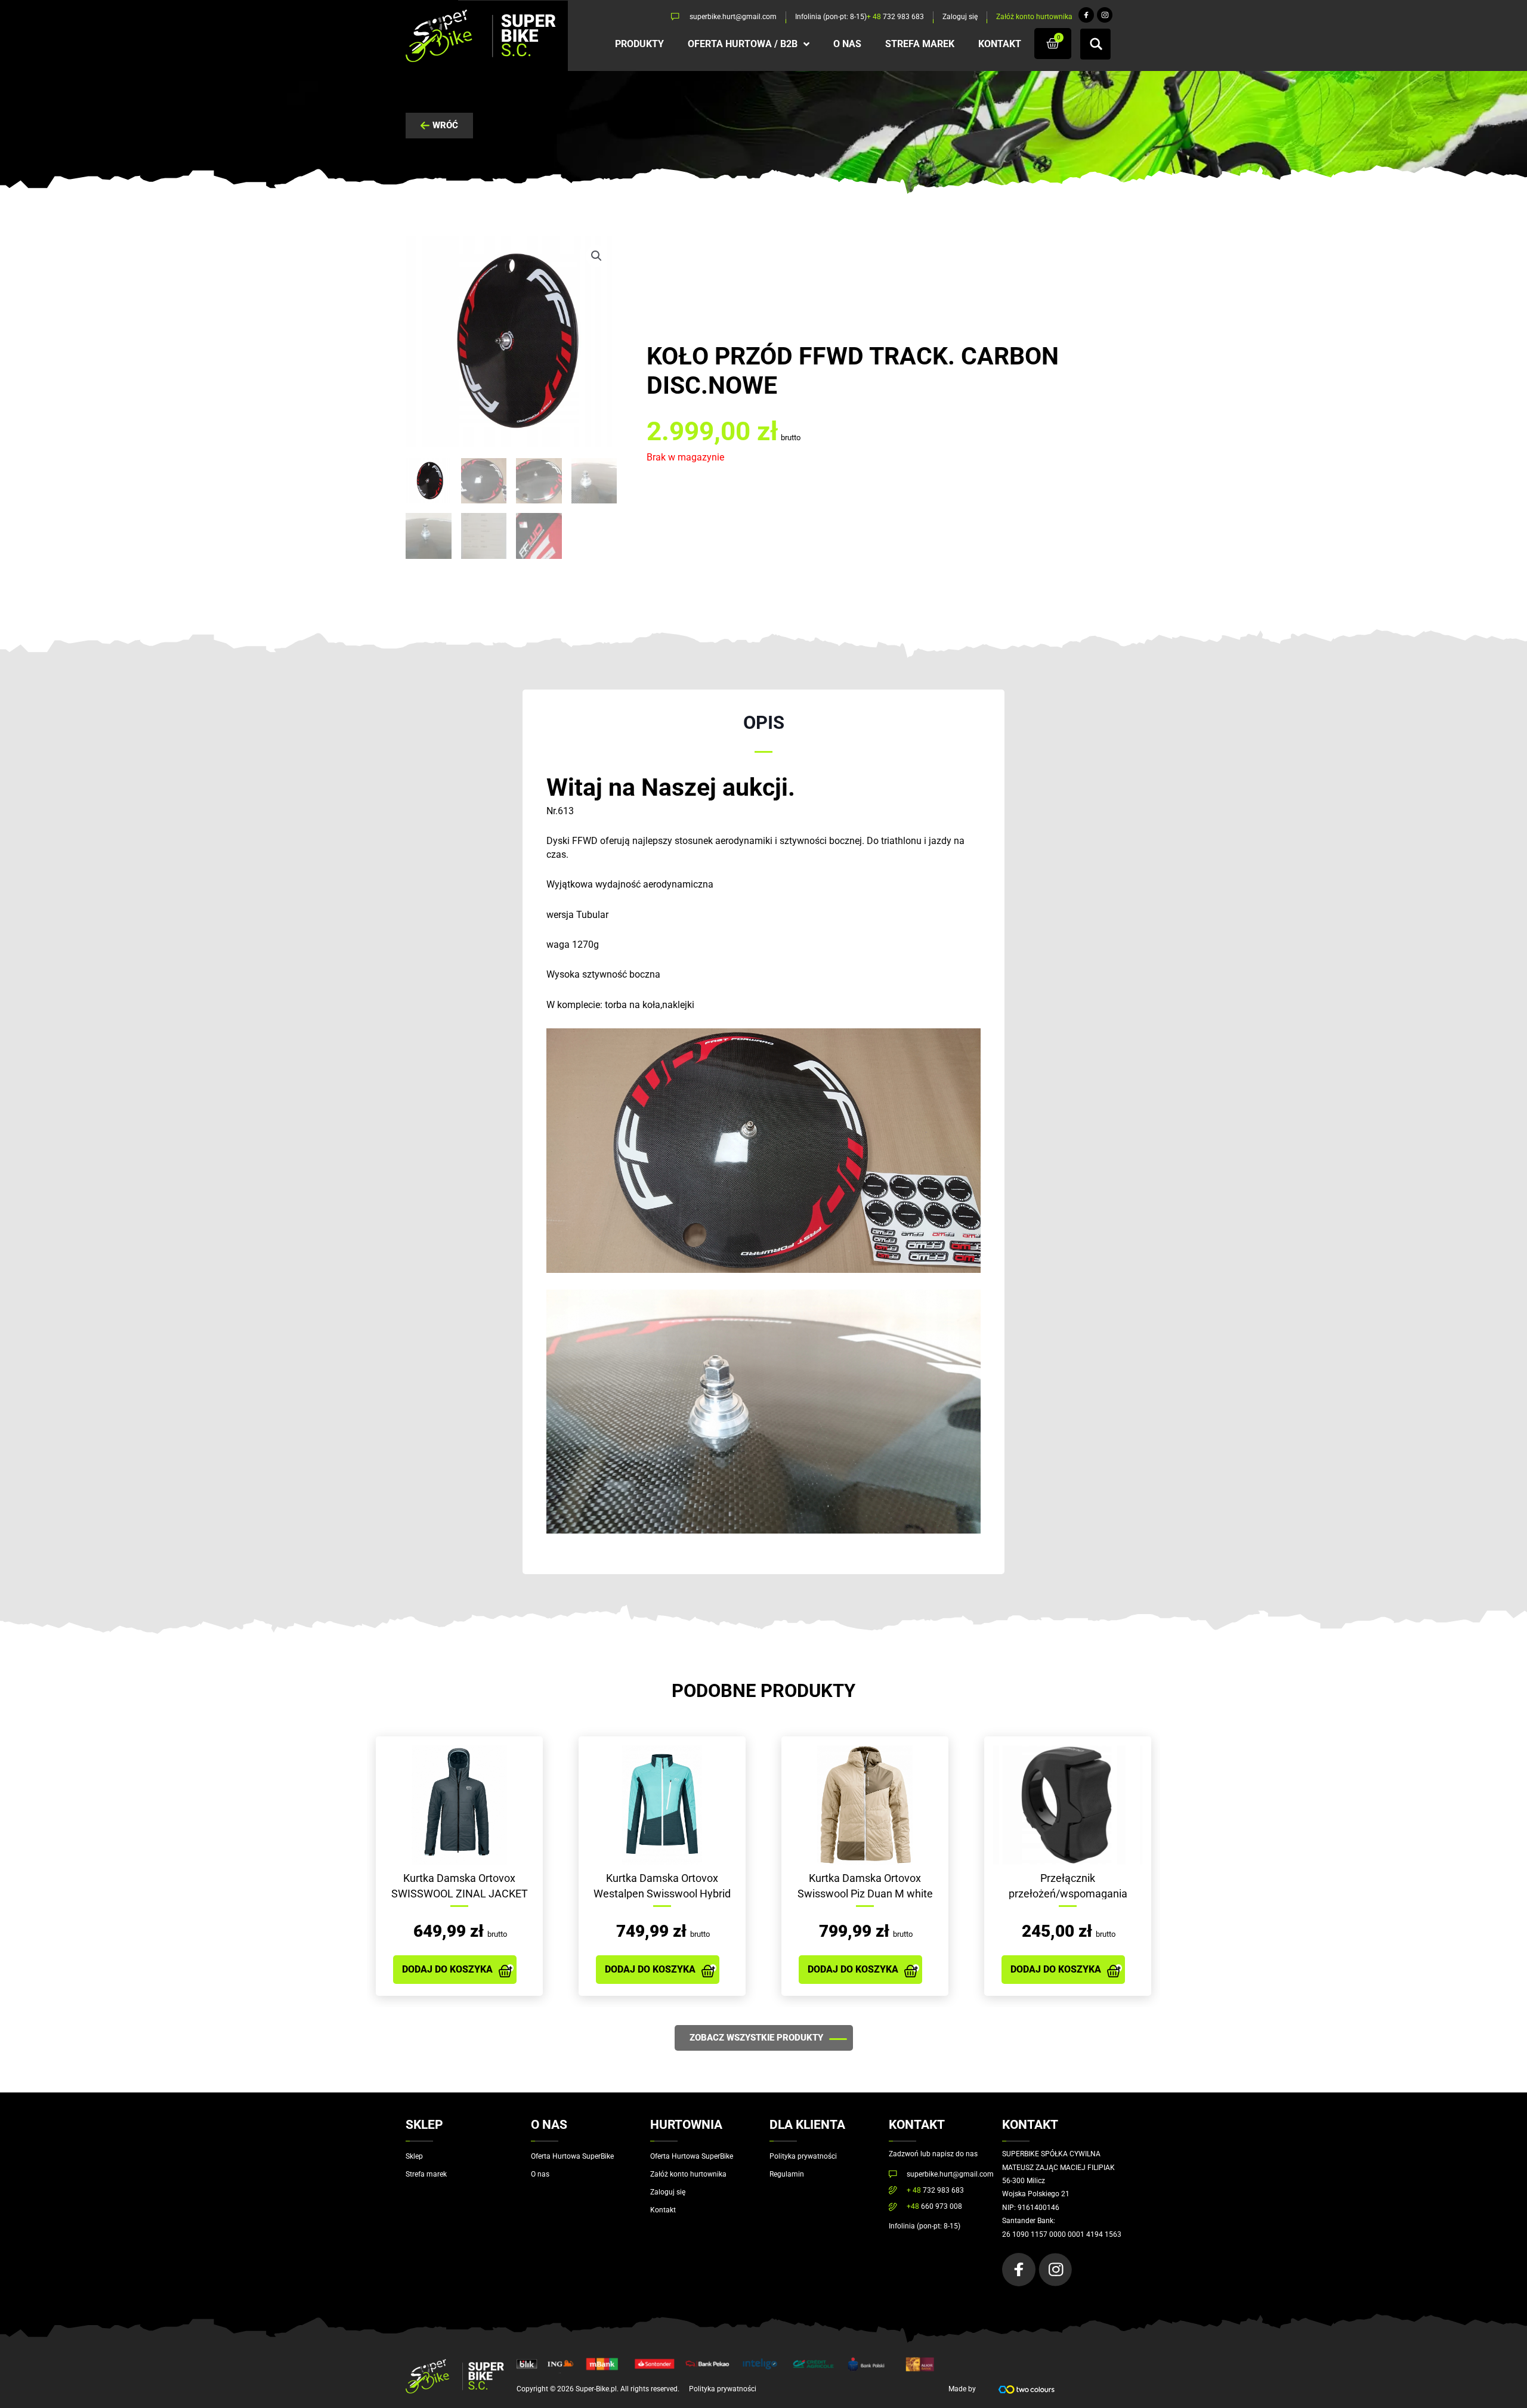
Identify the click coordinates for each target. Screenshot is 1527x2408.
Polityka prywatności (803, 2156)
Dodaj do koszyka (447, 1969)
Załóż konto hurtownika (688, 2174)
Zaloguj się (668, 2192)
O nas (540, 2174)
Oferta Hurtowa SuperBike (572, 2156)
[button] (596, 256)
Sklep (414, 2156)
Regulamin (787, 2174)
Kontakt (663, 2210)
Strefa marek (426, 2174)
